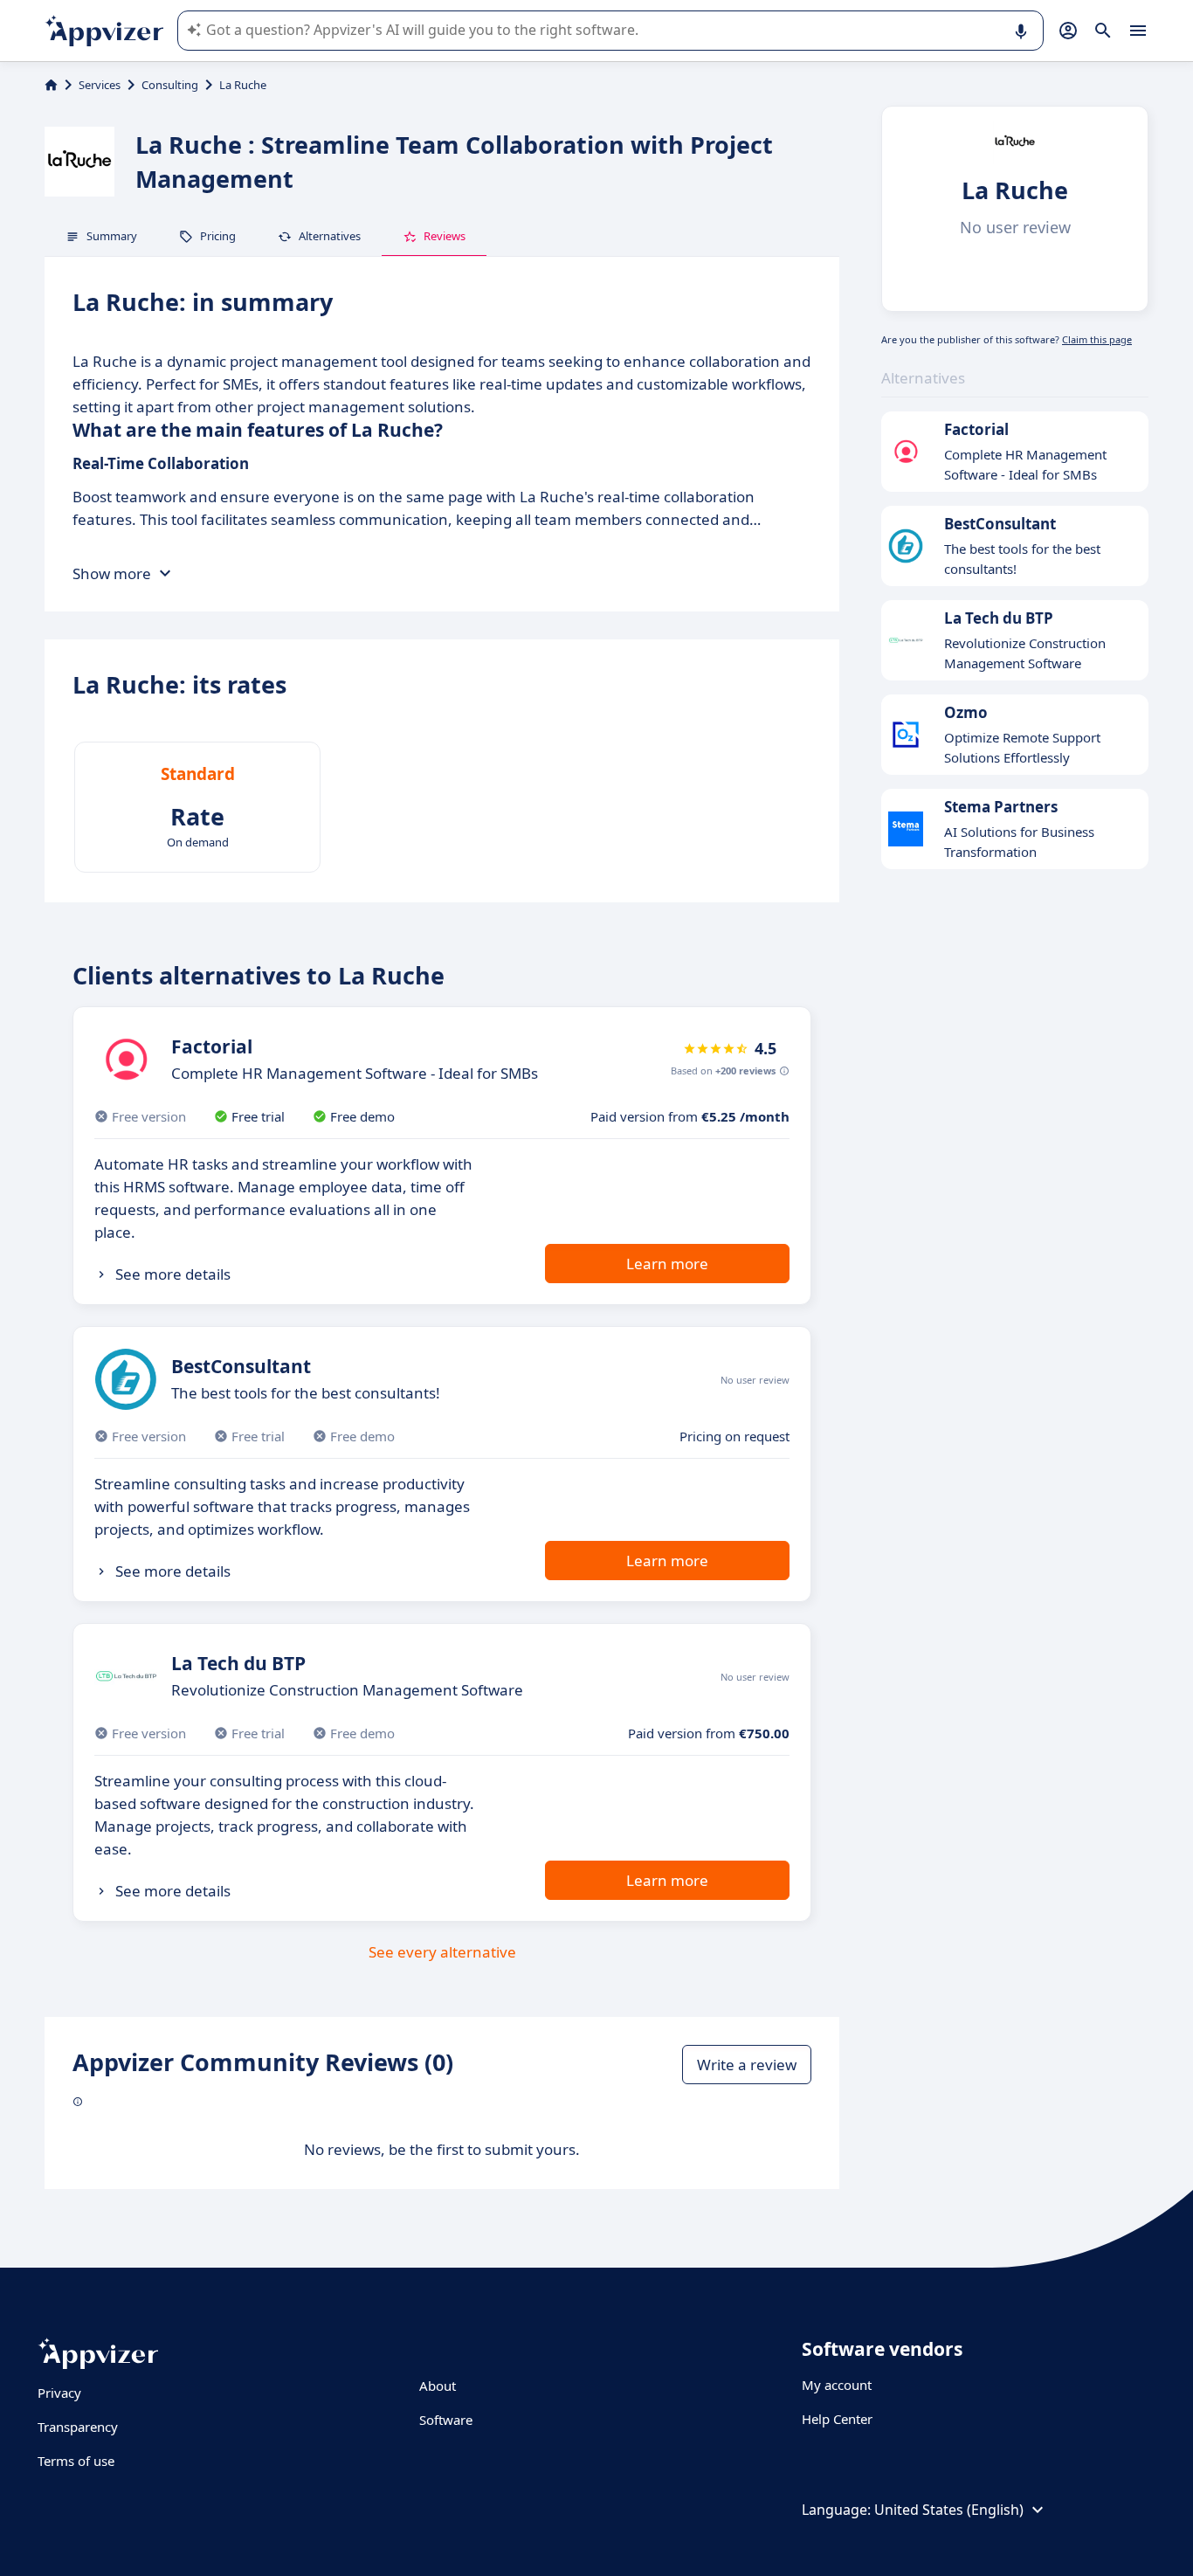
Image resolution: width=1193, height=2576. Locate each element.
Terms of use (76, 2461)
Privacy (59, 2393)
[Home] (51, 85)
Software (446, 2420)
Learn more (667, 1264)
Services (100, 85)
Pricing (218, 236)
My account (837, 2385)
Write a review (747, 2065)
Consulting (170, 85)
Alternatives (330, 236)
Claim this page (1097, 339)
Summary (112, 236)
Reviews (445, 236)
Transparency (78, 2427)
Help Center (837, 2419)
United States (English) (949, 2510)
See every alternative (442, 1952)
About (438, 2386)
